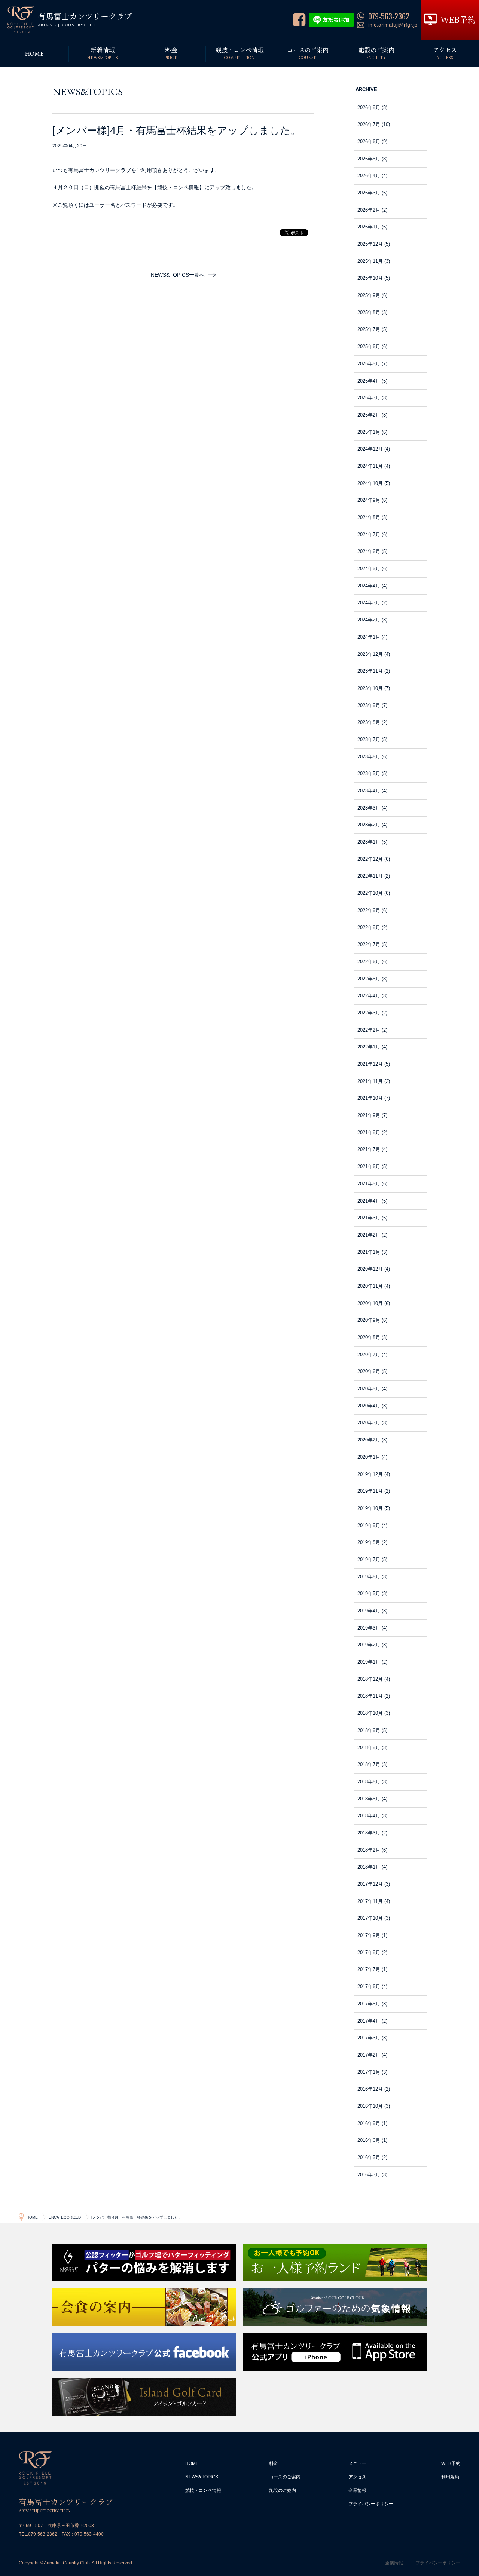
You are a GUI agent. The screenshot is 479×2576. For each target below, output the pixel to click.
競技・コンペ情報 (203, 2490)
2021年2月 (369, 1235)
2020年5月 (369, 1389)
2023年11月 (370, 671)
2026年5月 (369, 159)
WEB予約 (451, 2463)
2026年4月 (369, 176)
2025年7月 (369, 329)
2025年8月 (369, 312)
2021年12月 (370, 1064)
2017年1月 (369, 2072)
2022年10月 (370, 893)
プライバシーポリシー (371, 2504)
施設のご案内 (283, 2490)
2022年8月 (369, 928)
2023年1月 (369, 842)
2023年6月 (369, 757)
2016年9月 (369, 2123)
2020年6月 (369, 1371)
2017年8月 (369, 1952)
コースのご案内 (285, 2477)
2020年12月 (370, 1269)
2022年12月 (370, 859)
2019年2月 (369, 1645)
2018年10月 (370, 1713)
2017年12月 (370, 1884)
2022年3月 (369, 1013)
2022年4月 (369, 996)
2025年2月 (369, 415)
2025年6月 (369, 346)
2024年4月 (369, 586)
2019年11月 (370, 1491)
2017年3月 (369, 2038)
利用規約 (450, 2477)
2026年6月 (369, 142)
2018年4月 (369, 1816)
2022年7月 (369, 944)
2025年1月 (369, 432)
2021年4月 (369, 1201)
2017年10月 (370, 1918)
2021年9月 (369, 1115)
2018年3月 (369, 1833)
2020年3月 (369, 1423)
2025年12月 (370, 244)
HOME (192, 2463)
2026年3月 (369, 193)
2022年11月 (370, 876)
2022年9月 (369, 910)
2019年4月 (369, 1611)
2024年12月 (370, 449)
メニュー (357, 2463)
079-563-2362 (43, 2534)
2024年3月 (369, 603)
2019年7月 (369, 1559)
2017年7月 (369, 1969)
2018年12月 (370, 1679)
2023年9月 (369, 705)
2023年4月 (369, 791)
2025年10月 (370, 278)
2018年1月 (369, 1867)
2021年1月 (369, 1252)
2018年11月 (370, 1696)
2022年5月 (369, 979)
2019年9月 (369, 1525)
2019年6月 (369, 1577)
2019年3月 (369, 1628)
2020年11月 (370, 1286)
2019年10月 (370, 1508)
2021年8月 (369, 1132)
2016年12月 (370, 2089)
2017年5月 (369, 2004)
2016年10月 (370, 2106)
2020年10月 (370, 1303)
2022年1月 (369, 1047)
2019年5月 (369, 1594)
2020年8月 (369, 1337)
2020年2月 (369, 1440)
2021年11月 (370, 1081)
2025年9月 (369, 295)
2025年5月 (369, 364)
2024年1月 (369, 637)
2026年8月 (369, 108)
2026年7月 (369, 124)
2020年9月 (369, 1320)
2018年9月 (369, 1730)
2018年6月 (369, 1782)
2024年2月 (369, 620)
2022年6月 (369, 962)
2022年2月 (369, 1030)
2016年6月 (369, 2140)
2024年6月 (369, 551)
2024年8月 (369, 517)
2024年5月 (369, 569)
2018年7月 (369, 1764)
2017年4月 (369, 2021)
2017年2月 (369, 2055)
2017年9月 (369, 1935)
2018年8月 (369, 1748)
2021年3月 (369, 1218)
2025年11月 (370, 261)
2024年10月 (370, 483)
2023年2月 (369, 825)
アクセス (357, 2477)
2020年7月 (369, 1355)
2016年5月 (369, 2157)
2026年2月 (369, 210)
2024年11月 (370, 466)
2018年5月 (369, 1799)
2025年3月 (369, 398)
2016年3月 (369, 2175)
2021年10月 (370, 1098)
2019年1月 (369, 1662)
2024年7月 (369, 535)
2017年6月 (369, 1987)
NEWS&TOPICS (202, 2477)
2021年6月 (369, 1166)
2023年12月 (370, 654)
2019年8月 (369, 1542)
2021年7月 (369, 1149)
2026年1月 (369, 227)
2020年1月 (369, 1457)
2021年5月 (369, 1184)
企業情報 (357, 2490)
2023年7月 (369, 739)
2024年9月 (369, 500)
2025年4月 (369, 381)
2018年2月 (369, 1850)
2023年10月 (370, 688)
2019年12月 (370, 1474)
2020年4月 (369, 1406)
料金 (274, 2463)
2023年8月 (369, 722)
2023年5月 (369, 773)
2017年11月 (370, 1901)
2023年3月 (369, 808)
